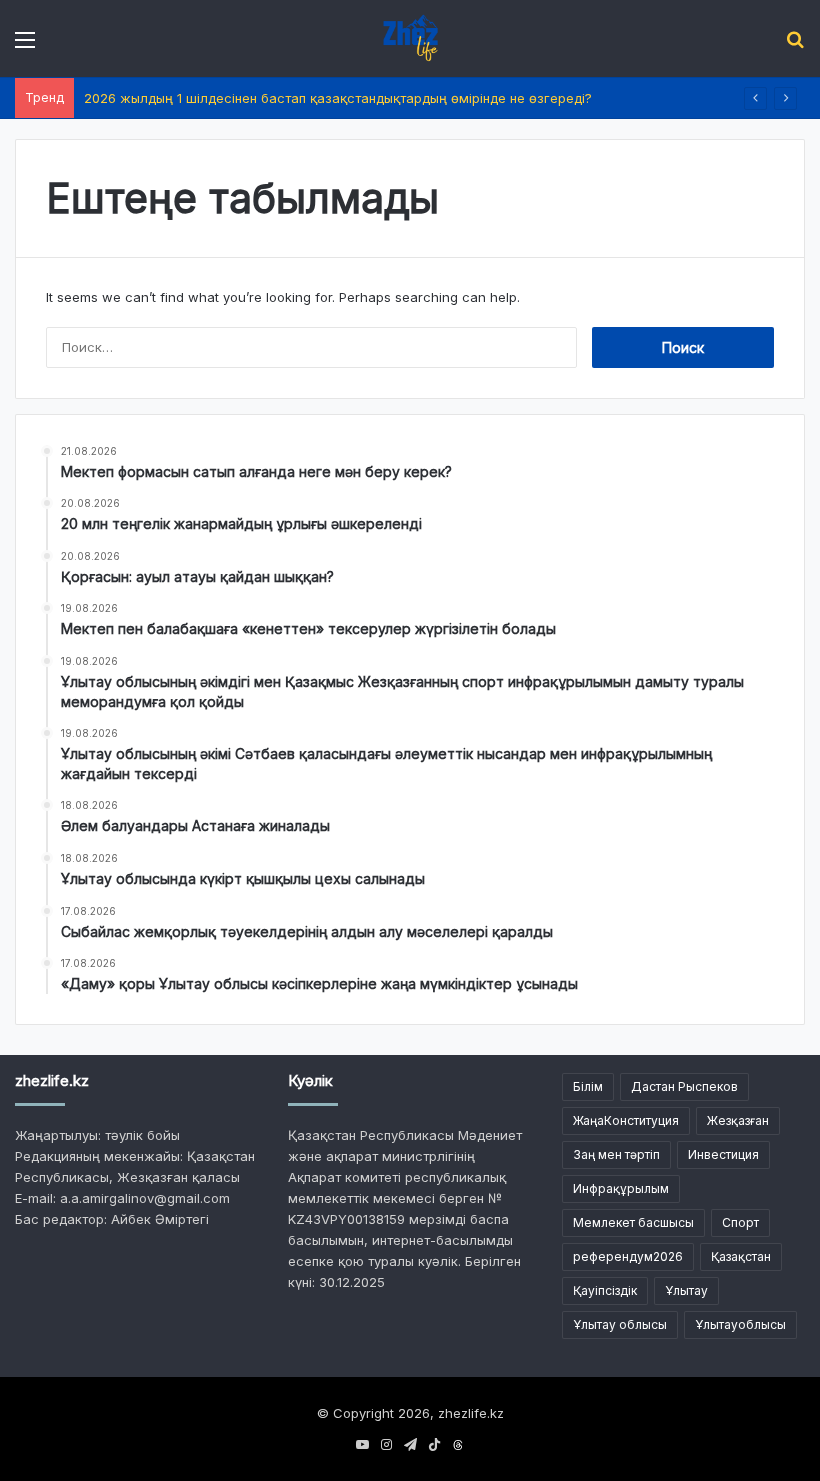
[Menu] (25, 46)
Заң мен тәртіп (616, 1154)
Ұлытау (686, 1290)
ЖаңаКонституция (626, 1120)
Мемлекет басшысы (633, 1222)
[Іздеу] (795, 46)
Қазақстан (741, 1256)
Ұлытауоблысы (740, 1324)
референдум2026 (628, 1256)
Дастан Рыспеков (684, 1086)
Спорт (740, 1222)
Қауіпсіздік (605, 1290)
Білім (588, 1086)
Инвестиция (723, 1154)
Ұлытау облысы (620, 1324)
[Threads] (458, 1445)
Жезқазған (738, 1120)
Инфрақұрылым (621, 1188)
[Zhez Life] (410, 38)
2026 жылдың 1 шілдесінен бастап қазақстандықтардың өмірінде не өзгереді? (338, 98)
